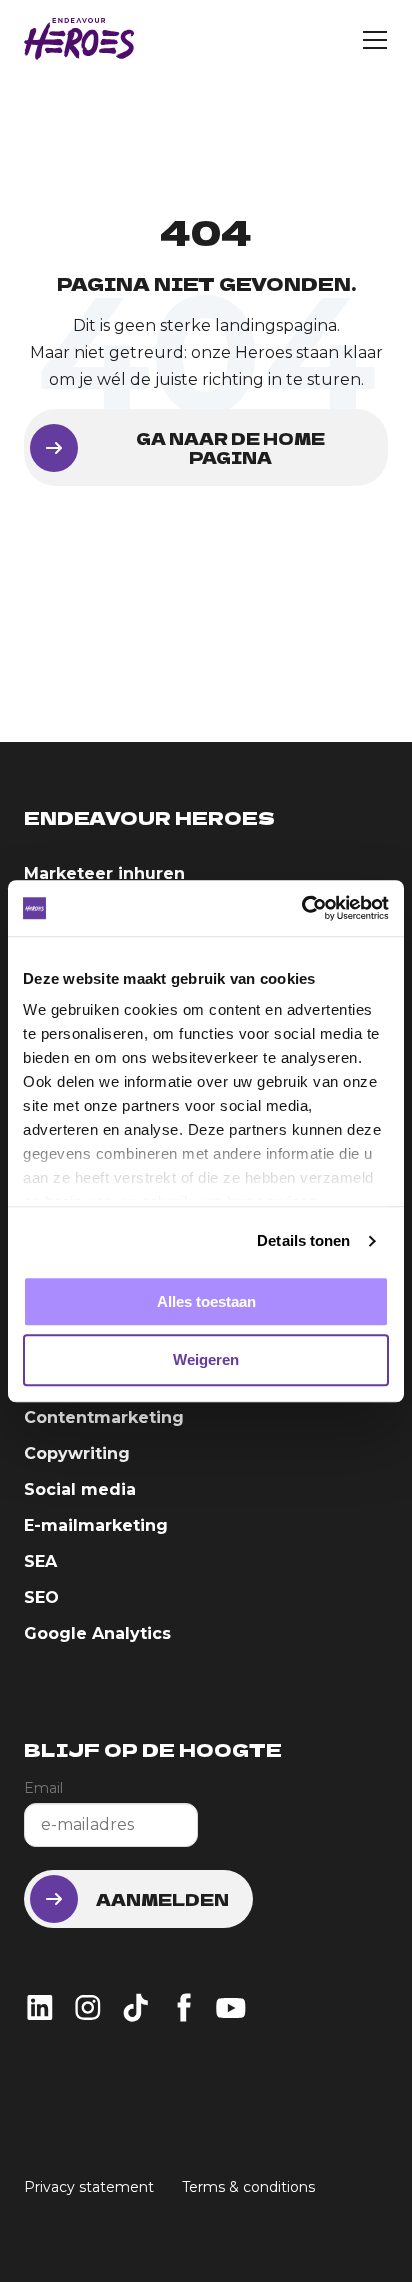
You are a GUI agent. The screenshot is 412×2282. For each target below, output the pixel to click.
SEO (41, 1597)
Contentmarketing (104, 1417)
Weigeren (206, 1360)
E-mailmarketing (96, 1525)
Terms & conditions (248, 2187)
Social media (80, 1489)
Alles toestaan (206, 1301)
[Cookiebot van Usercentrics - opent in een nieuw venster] (301, 908)
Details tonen (303, 1240)
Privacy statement (89, 2187)
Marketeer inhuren (104, 873)
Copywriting (77, 1453)
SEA (40, 1561)
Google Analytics (97, 1633)
